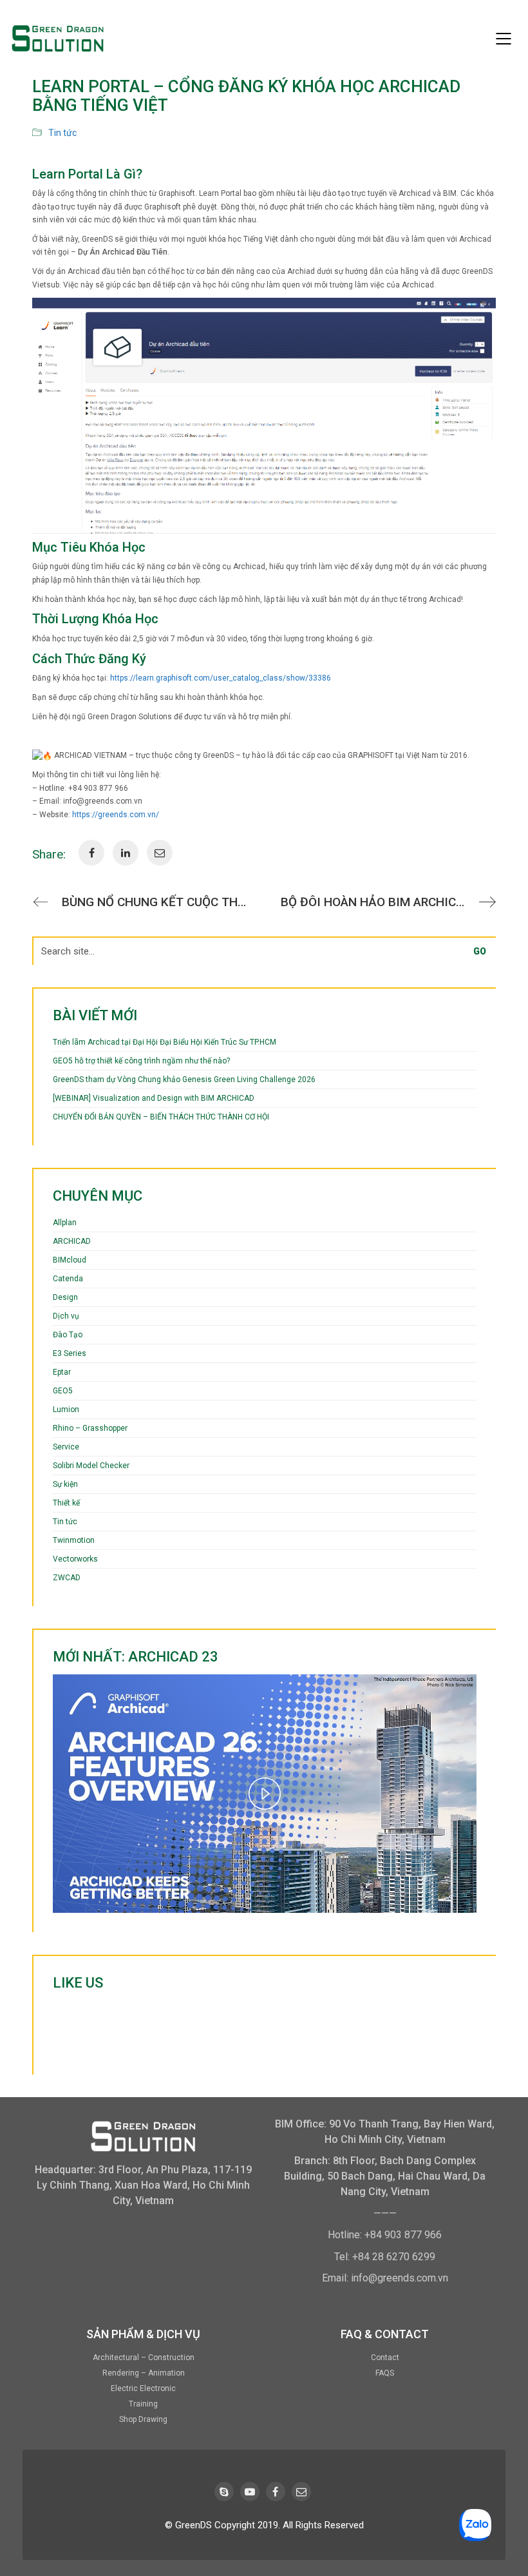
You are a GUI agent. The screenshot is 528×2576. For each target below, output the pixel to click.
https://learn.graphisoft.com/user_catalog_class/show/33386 (221, 678)
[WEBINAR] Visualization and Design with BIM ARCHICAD (154, 1098)
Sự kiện (65, 1484)
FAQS (385, 2373)
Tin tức (62, 133)
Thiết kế (66, 1503)
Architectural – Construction (144, 2358)
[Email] (301, 2492)
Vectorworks (75, 1559)
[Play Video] (265, 1794)
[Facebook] (276, 2492)
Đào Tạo (68, 1335)
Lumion (66, 1409)
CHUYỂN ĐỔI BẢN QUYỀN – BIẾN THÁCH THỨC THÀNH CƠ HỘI (161, 1117)
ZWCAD (67, 1578)
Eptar (62, 1372)
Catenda (68, 1279)
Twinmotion (74, 1540)
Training (143, 2404)
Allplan (65, 1223)
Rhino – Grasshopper (90, 1428)
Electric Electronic (143, 2388)
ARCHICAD (72, 1241)
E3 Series (70, 1353)
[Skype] (224, 2492)
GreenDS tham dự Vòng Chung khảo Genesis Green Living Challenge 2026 (184, 1080)
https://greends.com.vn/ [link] (116, 815)
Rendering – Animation (144, 2373)
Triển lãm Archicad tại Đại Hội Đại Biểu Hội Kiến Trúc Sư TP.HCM (165, 1042)
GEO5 (63, 1391)
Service (66, 1447)
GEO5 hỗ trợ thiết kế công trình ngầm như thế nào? (141, 1061)
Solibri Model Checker (91, 1466)
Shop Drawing (143, 2419)
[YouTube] (250, 2492)
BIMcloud (70, 1260)
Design (65, 1297)
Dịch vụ (66, 1316)
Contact (385, 2358)
